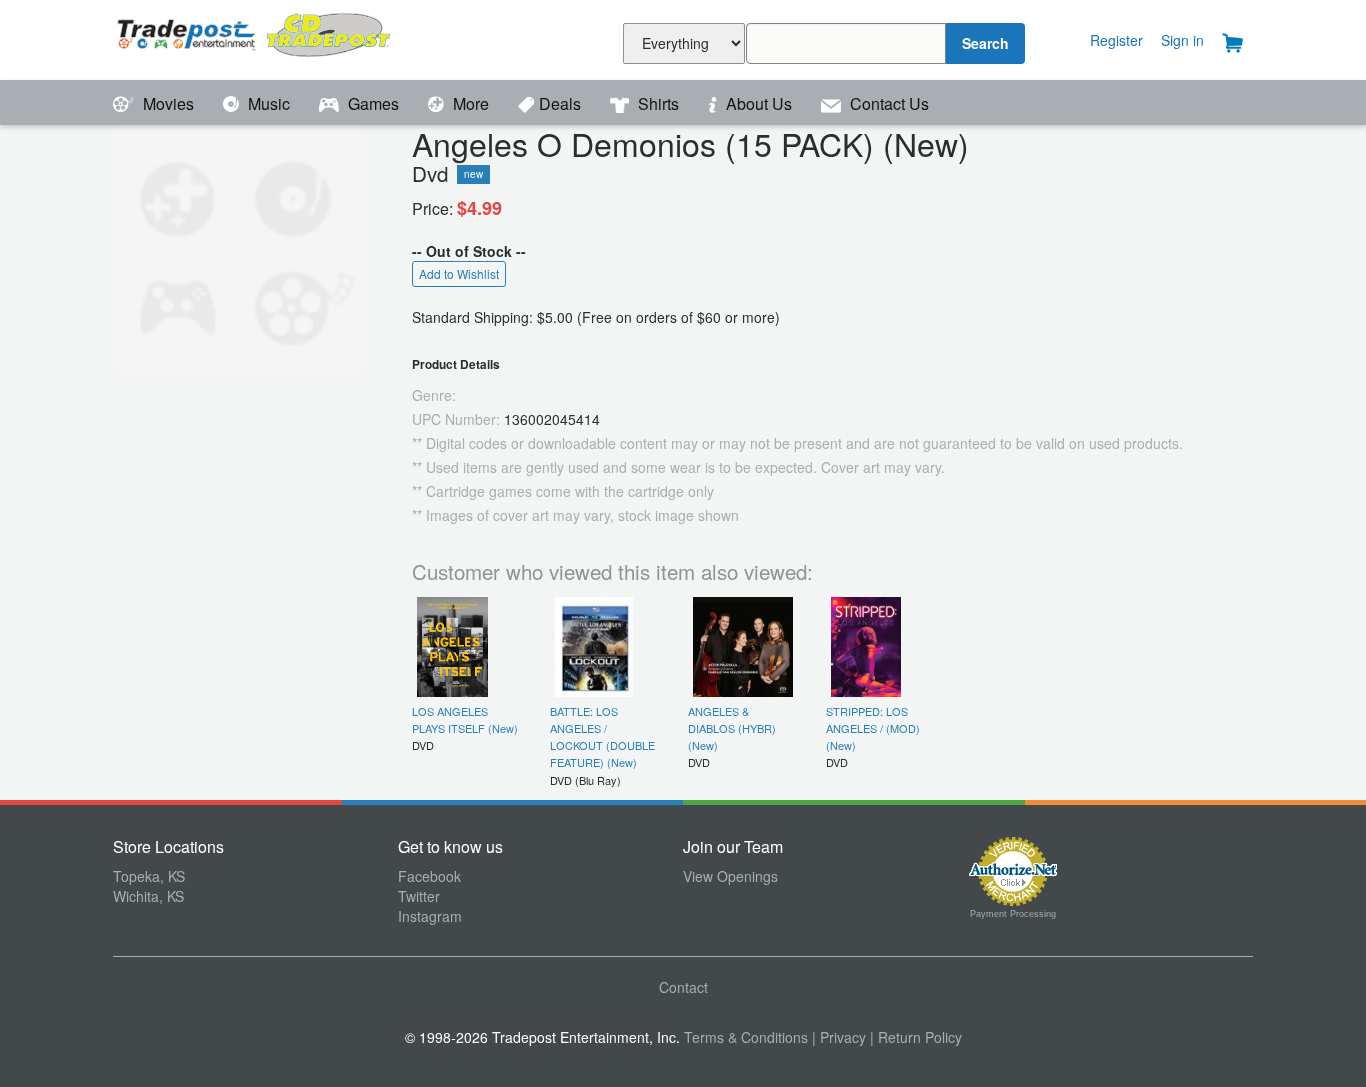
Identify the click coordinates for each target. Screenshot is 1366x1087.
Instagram (430, 916)
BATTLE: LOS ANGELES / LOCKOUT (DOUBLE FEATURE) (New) (602, 737)
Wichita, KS (148, 896)
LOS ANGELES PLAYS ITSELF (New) (465, 719)
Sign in (1182, 40)
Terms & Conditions (746, 1037)
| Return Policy (916, 1037)
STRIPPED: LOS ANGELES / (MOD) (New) (873, 728)
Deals (562, 103)
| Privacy (839, 1037)
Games (373, 103)
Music (269, 103)
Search (985, 43)
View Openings (730, 876)
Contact (683, 987)
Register (1116, 40)
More (471, 103)
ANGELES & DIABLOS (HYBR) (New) (732, 728)
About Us (759, 103)
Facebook (429, 876)
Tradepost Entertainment (255, 37)
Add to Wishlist (459, 273)
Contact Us (887, 103)
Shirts (658, 103)
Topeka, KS (149, 876)
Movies (168, 103)
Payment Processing (1013, 914)
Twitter (419, 896)
